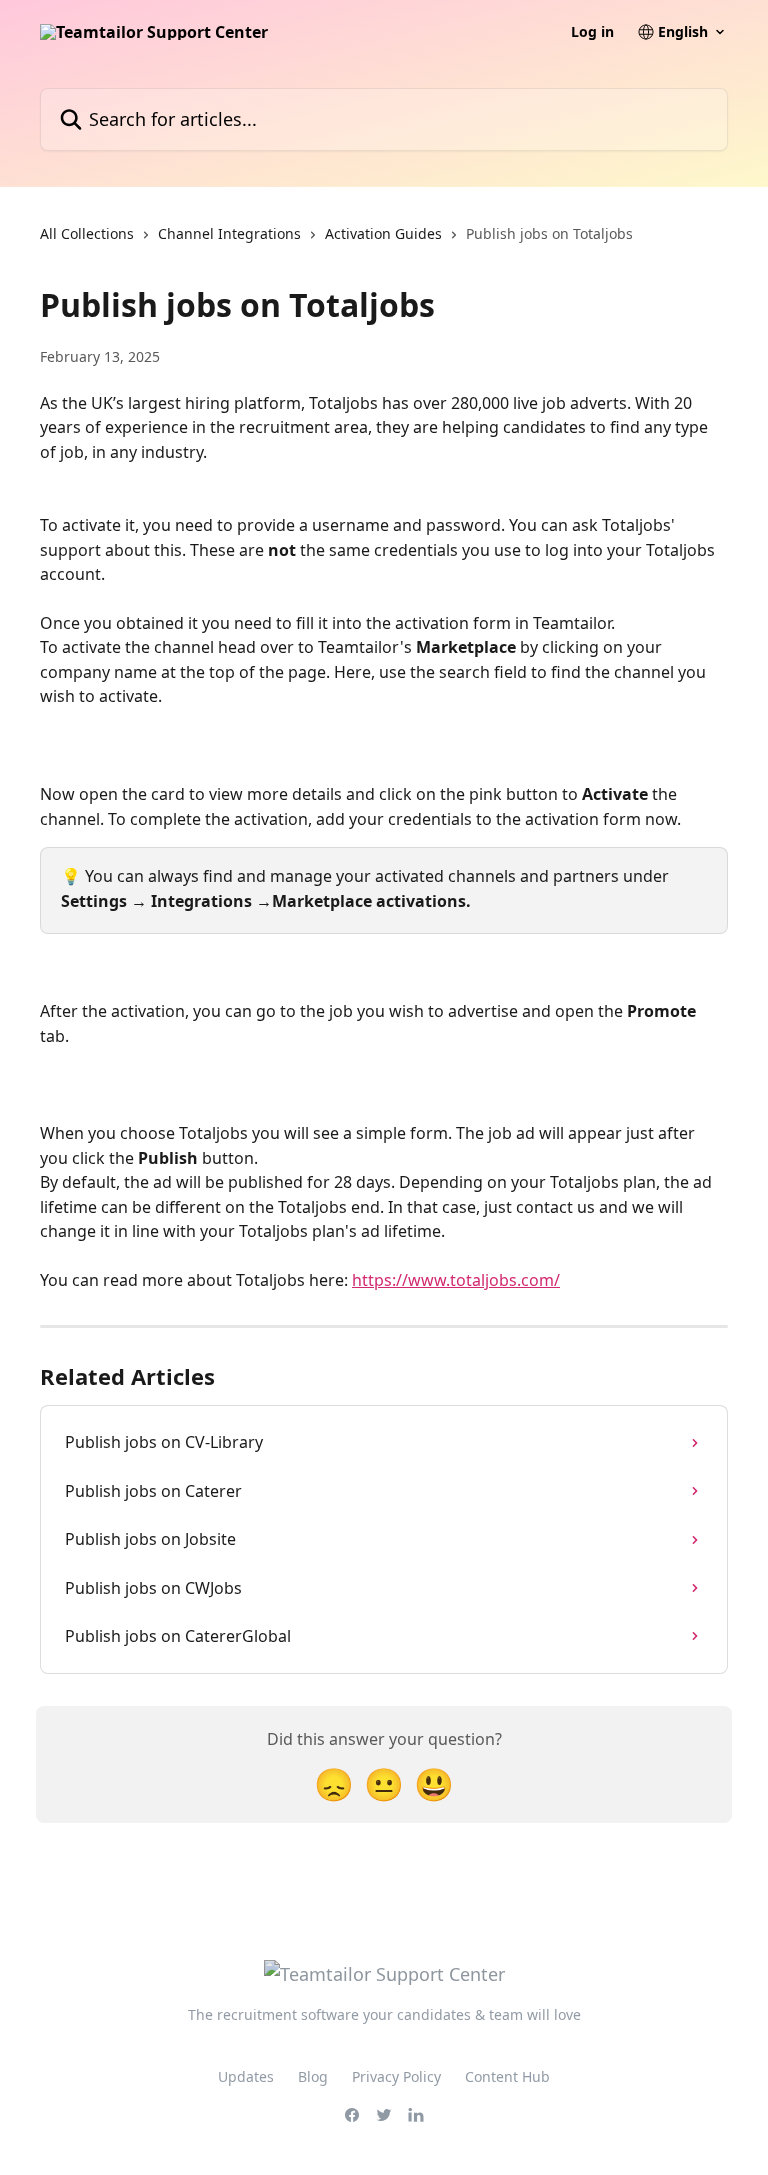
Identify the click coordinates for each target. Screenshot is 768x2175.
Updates (246, 2076)
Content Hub (507, 2076)
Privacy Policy (396, 2076)
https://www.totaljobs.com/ (456, 1280)
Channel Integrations (229, 233)
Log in (592, 32)
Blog (313, 2076)
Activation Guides (383, 233)
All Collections (87, 233)
